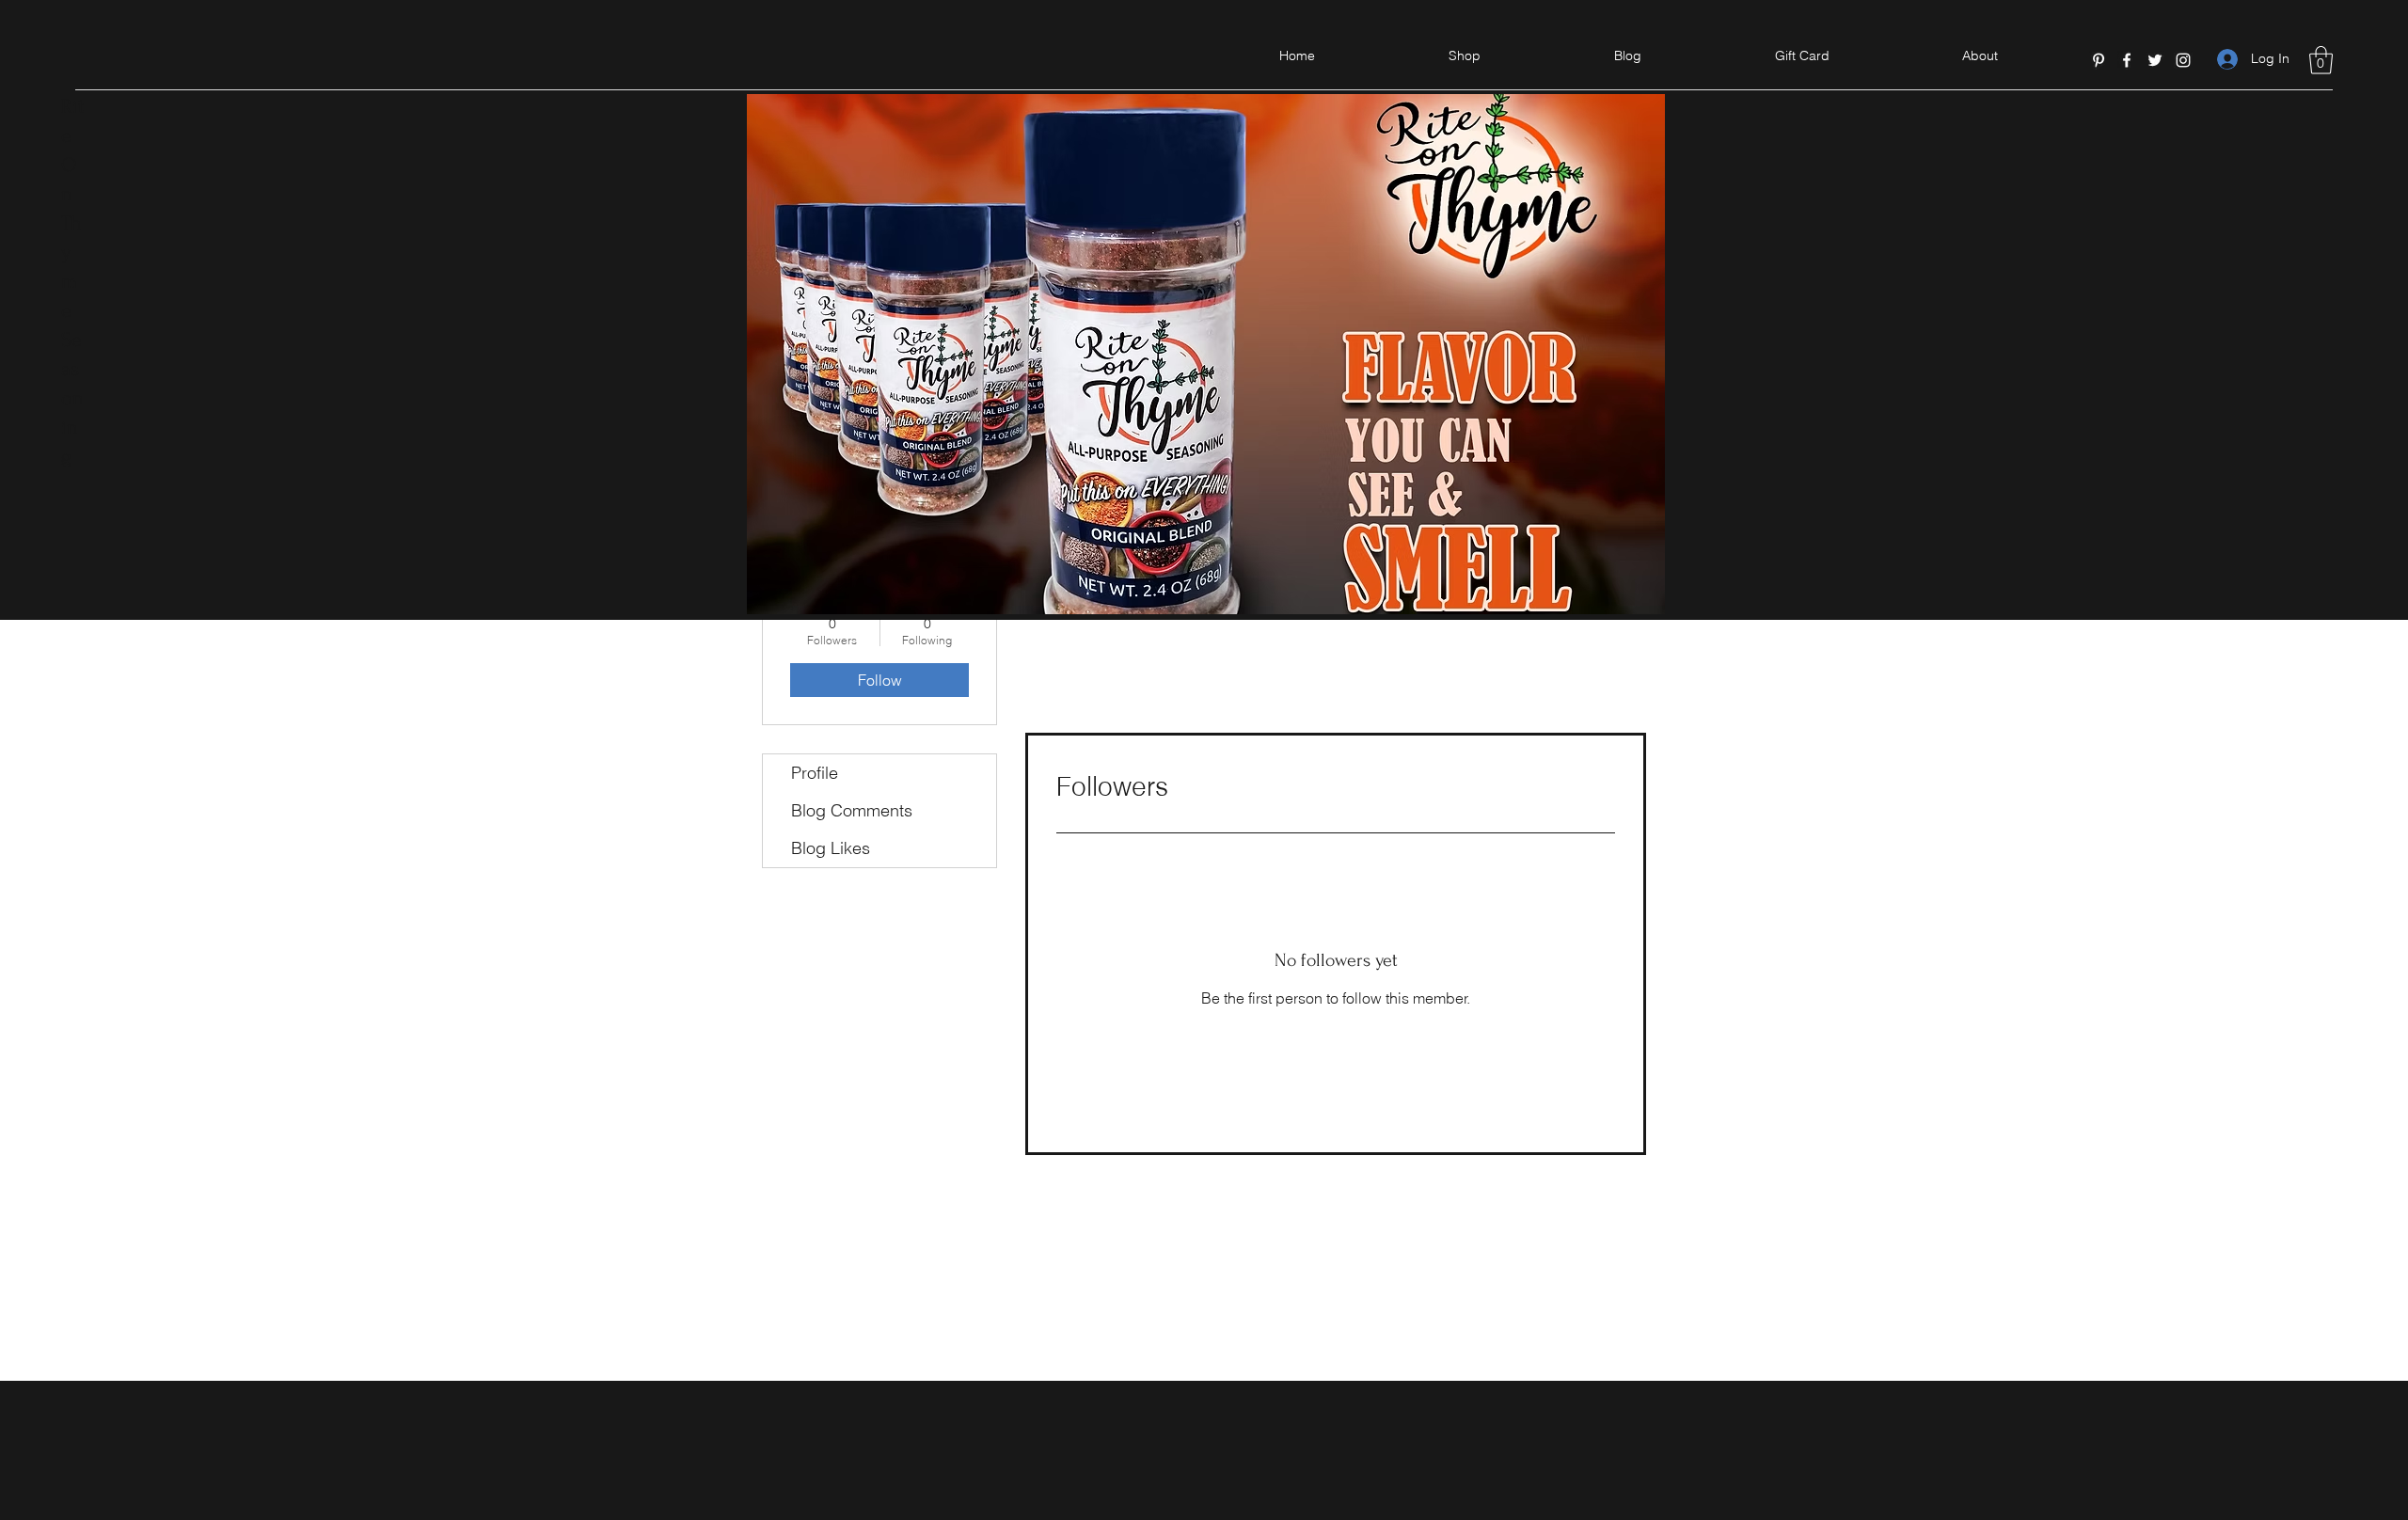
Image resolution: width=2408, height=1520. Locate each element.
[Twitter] (2155, 60)
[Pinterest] (2099, 60)
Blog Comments (852, 810)
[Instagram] (2183, 60)
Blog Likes (831, 848)
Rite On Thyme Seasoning (72, 281)
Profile (815, 773)
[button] (2321, 60)
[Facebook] (2127, 60)
